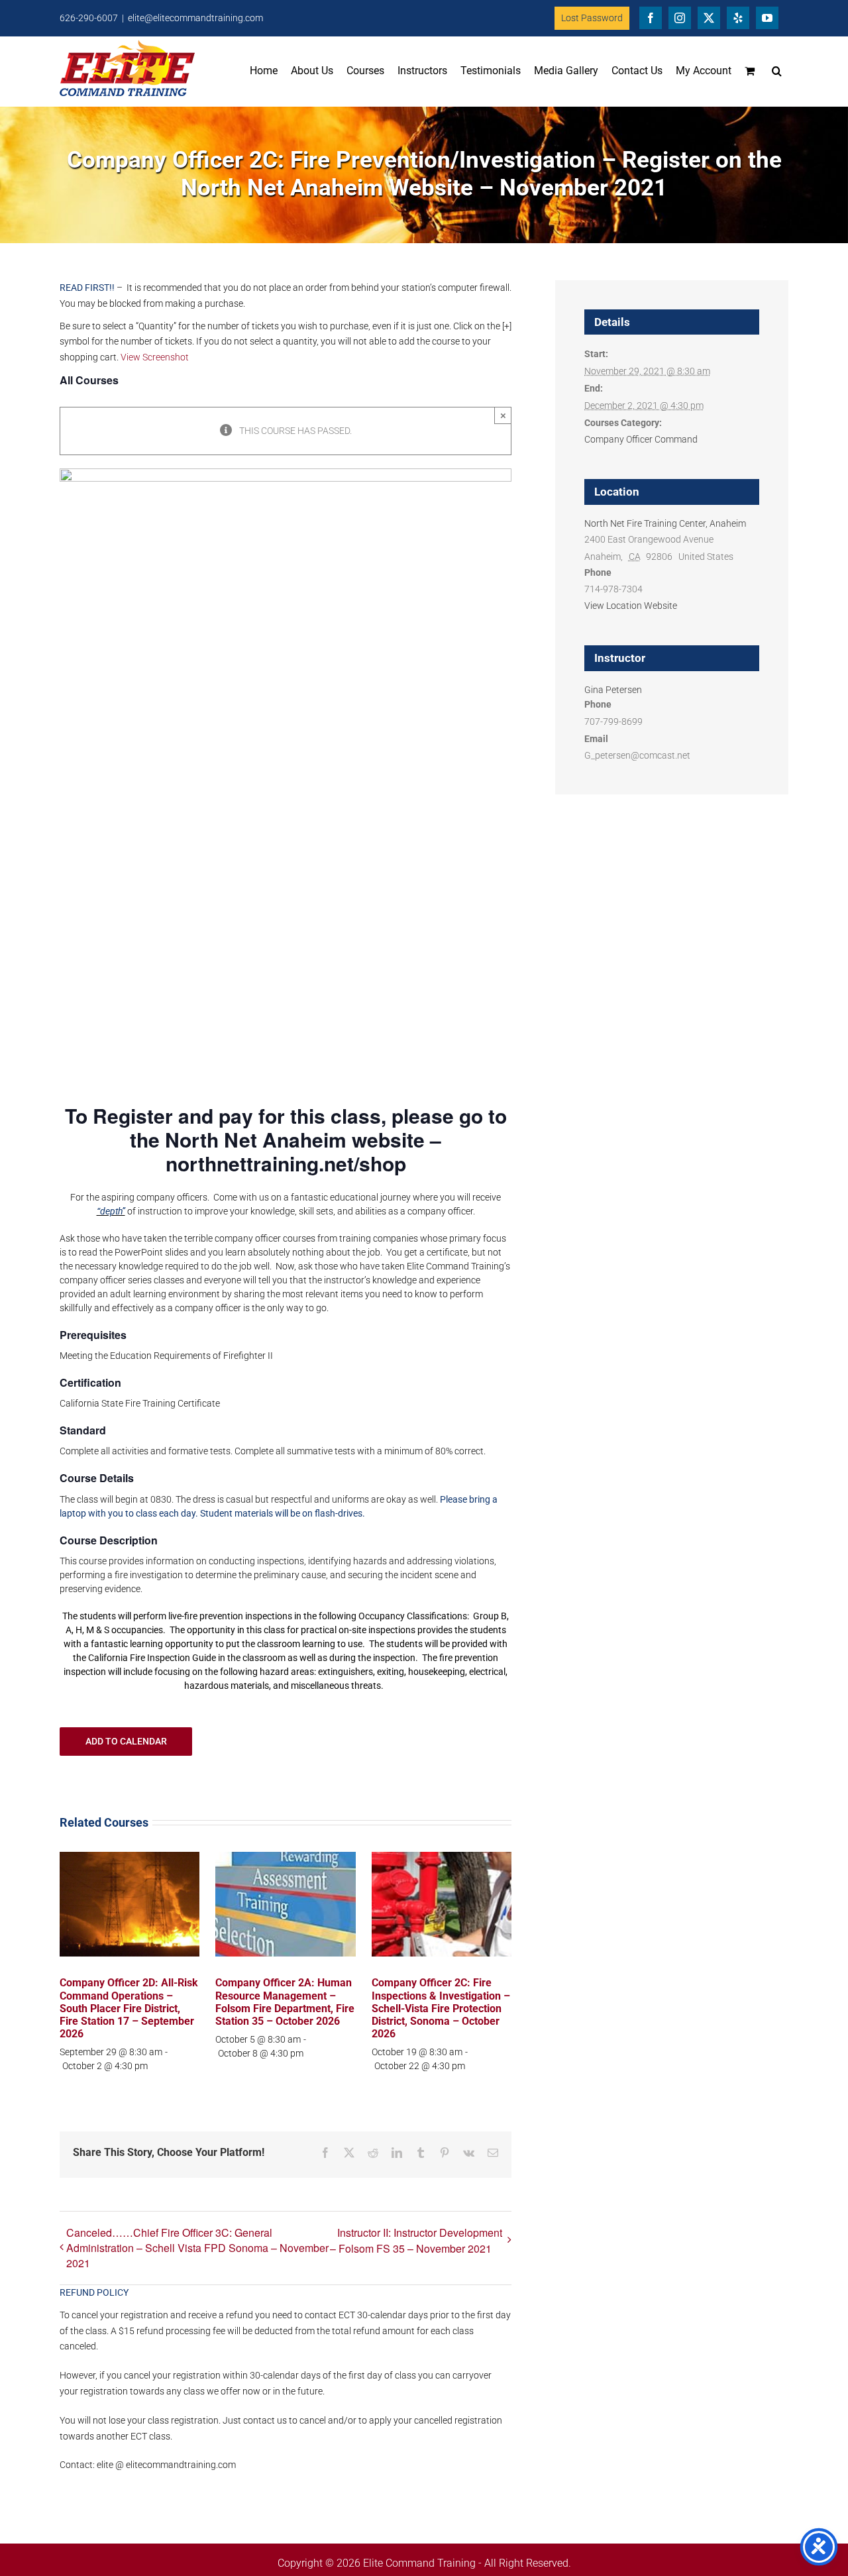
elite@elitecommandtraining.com (195, 18)
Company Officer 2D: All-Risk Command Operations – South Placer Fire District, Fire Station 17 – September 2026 (129, 2008)
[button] (777, 71)
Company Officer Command (641, 439)
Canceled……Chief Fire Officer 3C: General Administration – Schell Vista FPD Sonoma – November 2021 (197, 2248)
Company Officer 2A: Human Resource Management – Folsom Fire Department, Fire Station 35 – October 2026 (285, 2002)
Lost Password (592, 18)
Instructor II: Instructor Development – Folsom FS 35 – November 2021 (416, 2240)
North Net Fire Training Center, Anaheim (665, 523)
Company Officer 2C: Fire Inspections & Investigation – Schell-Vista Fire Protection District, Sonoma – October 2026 (441, 2008)
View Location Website (631, 606)
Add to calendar (126, 1741)
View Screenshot (155, 357)
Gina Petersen (613, 690)
